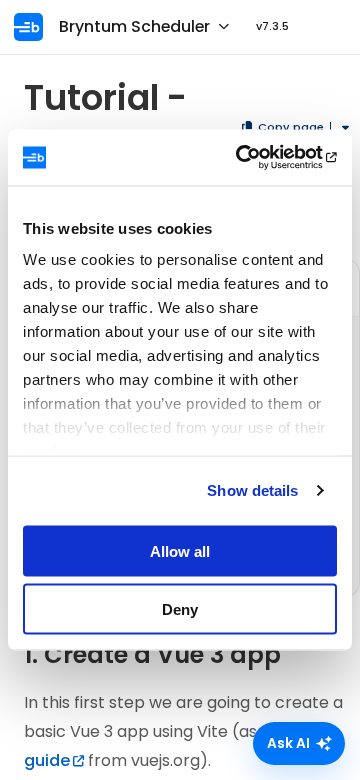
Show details (252, 490)
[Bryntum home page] (34, 27)
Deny (180, 609)
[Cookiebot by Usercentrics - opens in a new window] (254, 158)
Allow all (180, 550)
